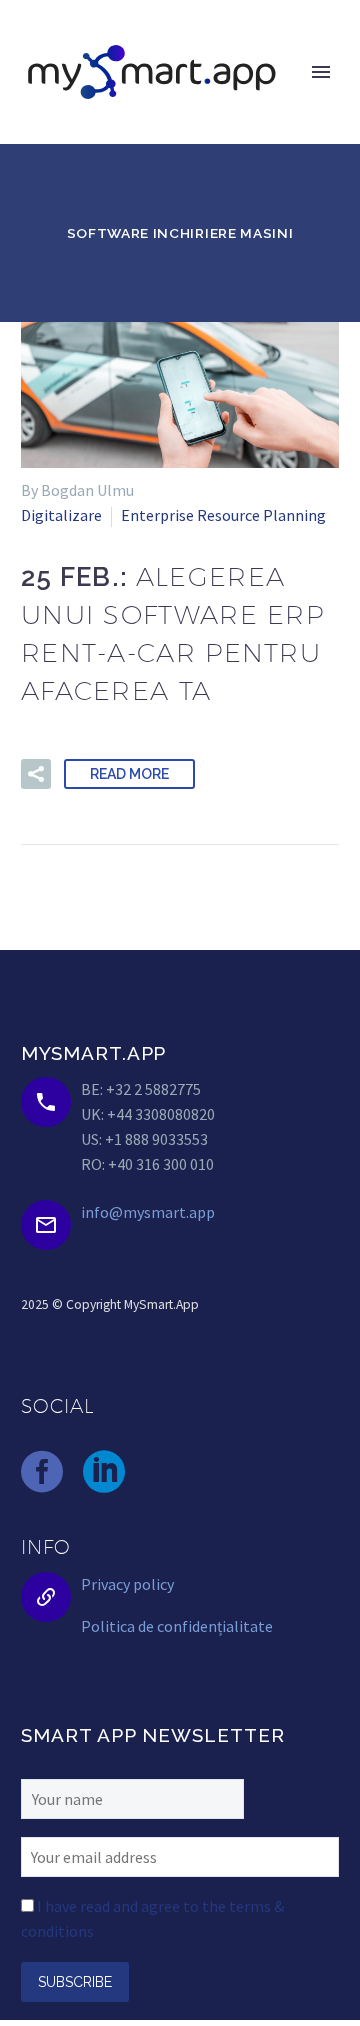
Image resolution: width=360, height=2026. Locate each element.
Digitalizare (61, 515)
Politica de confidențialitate (177, 1626)
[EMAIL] (180, 1855)
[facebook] (42, 1472)
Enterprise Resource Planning (223, 515)
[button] (36, 774)
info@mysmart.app (148, 1212)
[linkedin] (104, 1472)
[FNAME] (132, 1797)
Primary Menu (321, 72)
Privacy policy (127, 1584)
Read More (129, 774)
